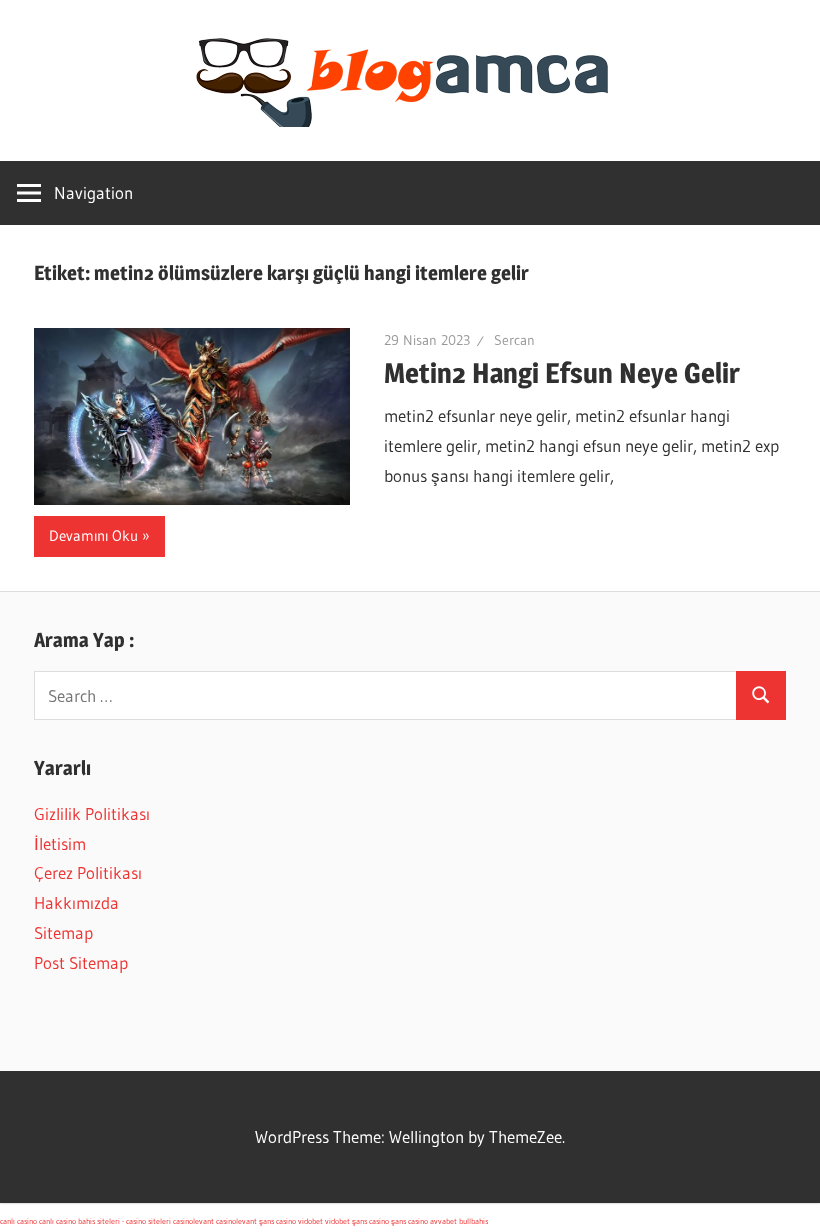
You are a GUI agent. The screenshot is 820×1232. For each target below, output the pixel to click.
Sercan (514, 340)
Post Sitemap (81, 962)
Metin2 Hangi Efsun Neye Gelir (562, 373)
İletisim (60, 843)
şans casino (277, 1221)
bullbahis (473, 1221)
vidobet (310, 1221)
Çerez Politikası (88, 872)
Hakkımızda (76, 902)
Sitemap (63, 932)
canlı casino (18, 1221)
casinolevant (193, 1221)
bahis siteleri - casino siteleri (124, 1221)
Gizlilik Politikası (92, 813)
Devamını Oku (93, 535)
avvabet (443, 1221)
